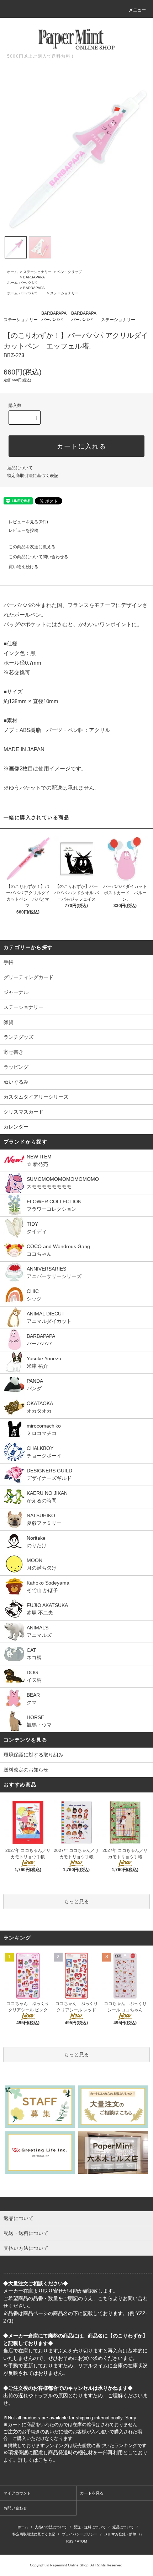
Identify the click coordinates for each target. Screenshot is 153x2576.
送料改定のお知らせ (26, 1770)
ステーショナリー (37, 272)
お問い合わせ (15, 2508)
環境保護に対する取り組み (33, 1755)
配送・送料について (90, 2527)
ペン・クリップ (69, 272)
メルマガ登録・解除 (120, 2534)
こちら (105, 2298)
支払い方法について (51, 2527)
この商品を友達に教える (32, 547)
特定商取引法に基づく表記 (33, 476)
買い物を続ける (23, 567)
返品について (20, 468)
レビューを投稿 (23, 530)
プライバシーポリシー (80, 2534)
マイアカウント (17, 2493)
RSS (70, 2541)
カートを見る (92, 2493)
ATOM (82, 2541)
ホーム (12, 272)
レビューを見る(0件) (28, 522)
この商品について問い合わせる (38, 557)
